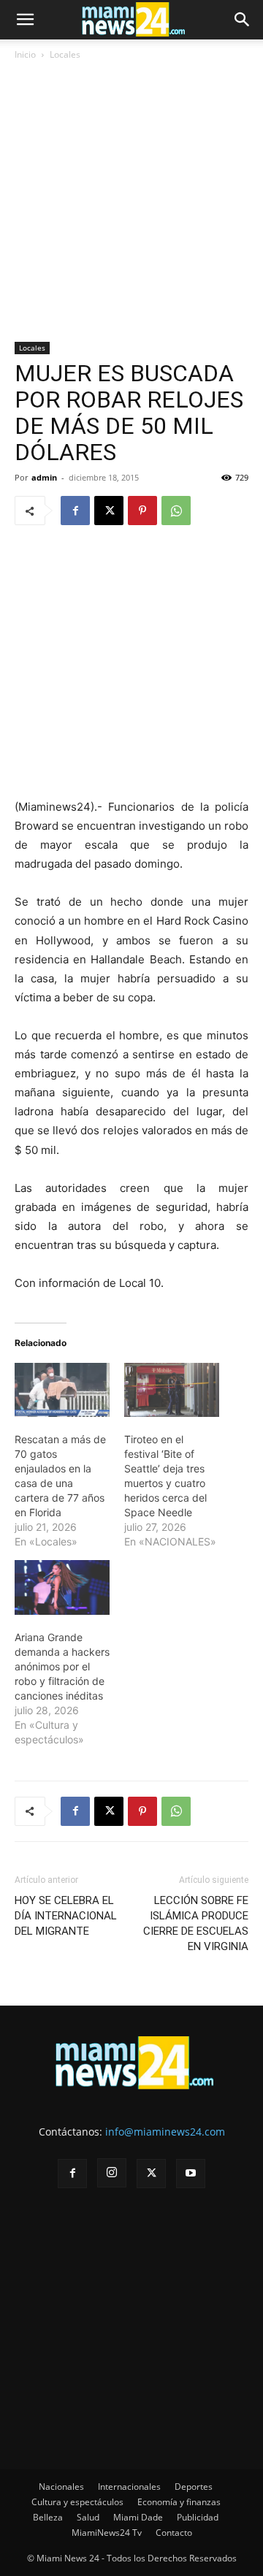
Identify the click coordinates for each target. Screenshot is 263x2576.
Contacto (174, 2533)
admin (44, 477)
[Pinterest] (142, 511)
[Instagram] (112, 2173)
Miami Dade (138, 2517)
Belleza (48, 2517)
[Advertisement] (131, 204)
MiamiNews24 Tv (107, 2533)
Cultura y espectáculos (77, 2502)
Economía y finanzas (179, 2502)
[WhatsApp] (176, 511)
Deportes (194, 2487)
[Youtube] (191, 2174)
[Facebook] (75, 511)
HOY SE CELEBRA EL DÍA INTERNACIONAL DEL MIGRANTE (66, 1916)
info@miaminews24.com (165, 2132)
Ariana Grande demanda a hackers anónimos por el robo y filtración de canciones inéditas (62, 1666)
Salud (88, 2517)
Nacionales (61, 2487)
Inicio (25, 54)
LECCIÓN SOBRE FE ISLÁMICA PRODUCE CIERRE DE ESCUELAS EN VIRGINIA (196, 1923)
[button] (25, 20)
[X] (109, 511)
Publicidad (198, 2517)
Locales (65, 54)
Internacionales (129, 2487)
